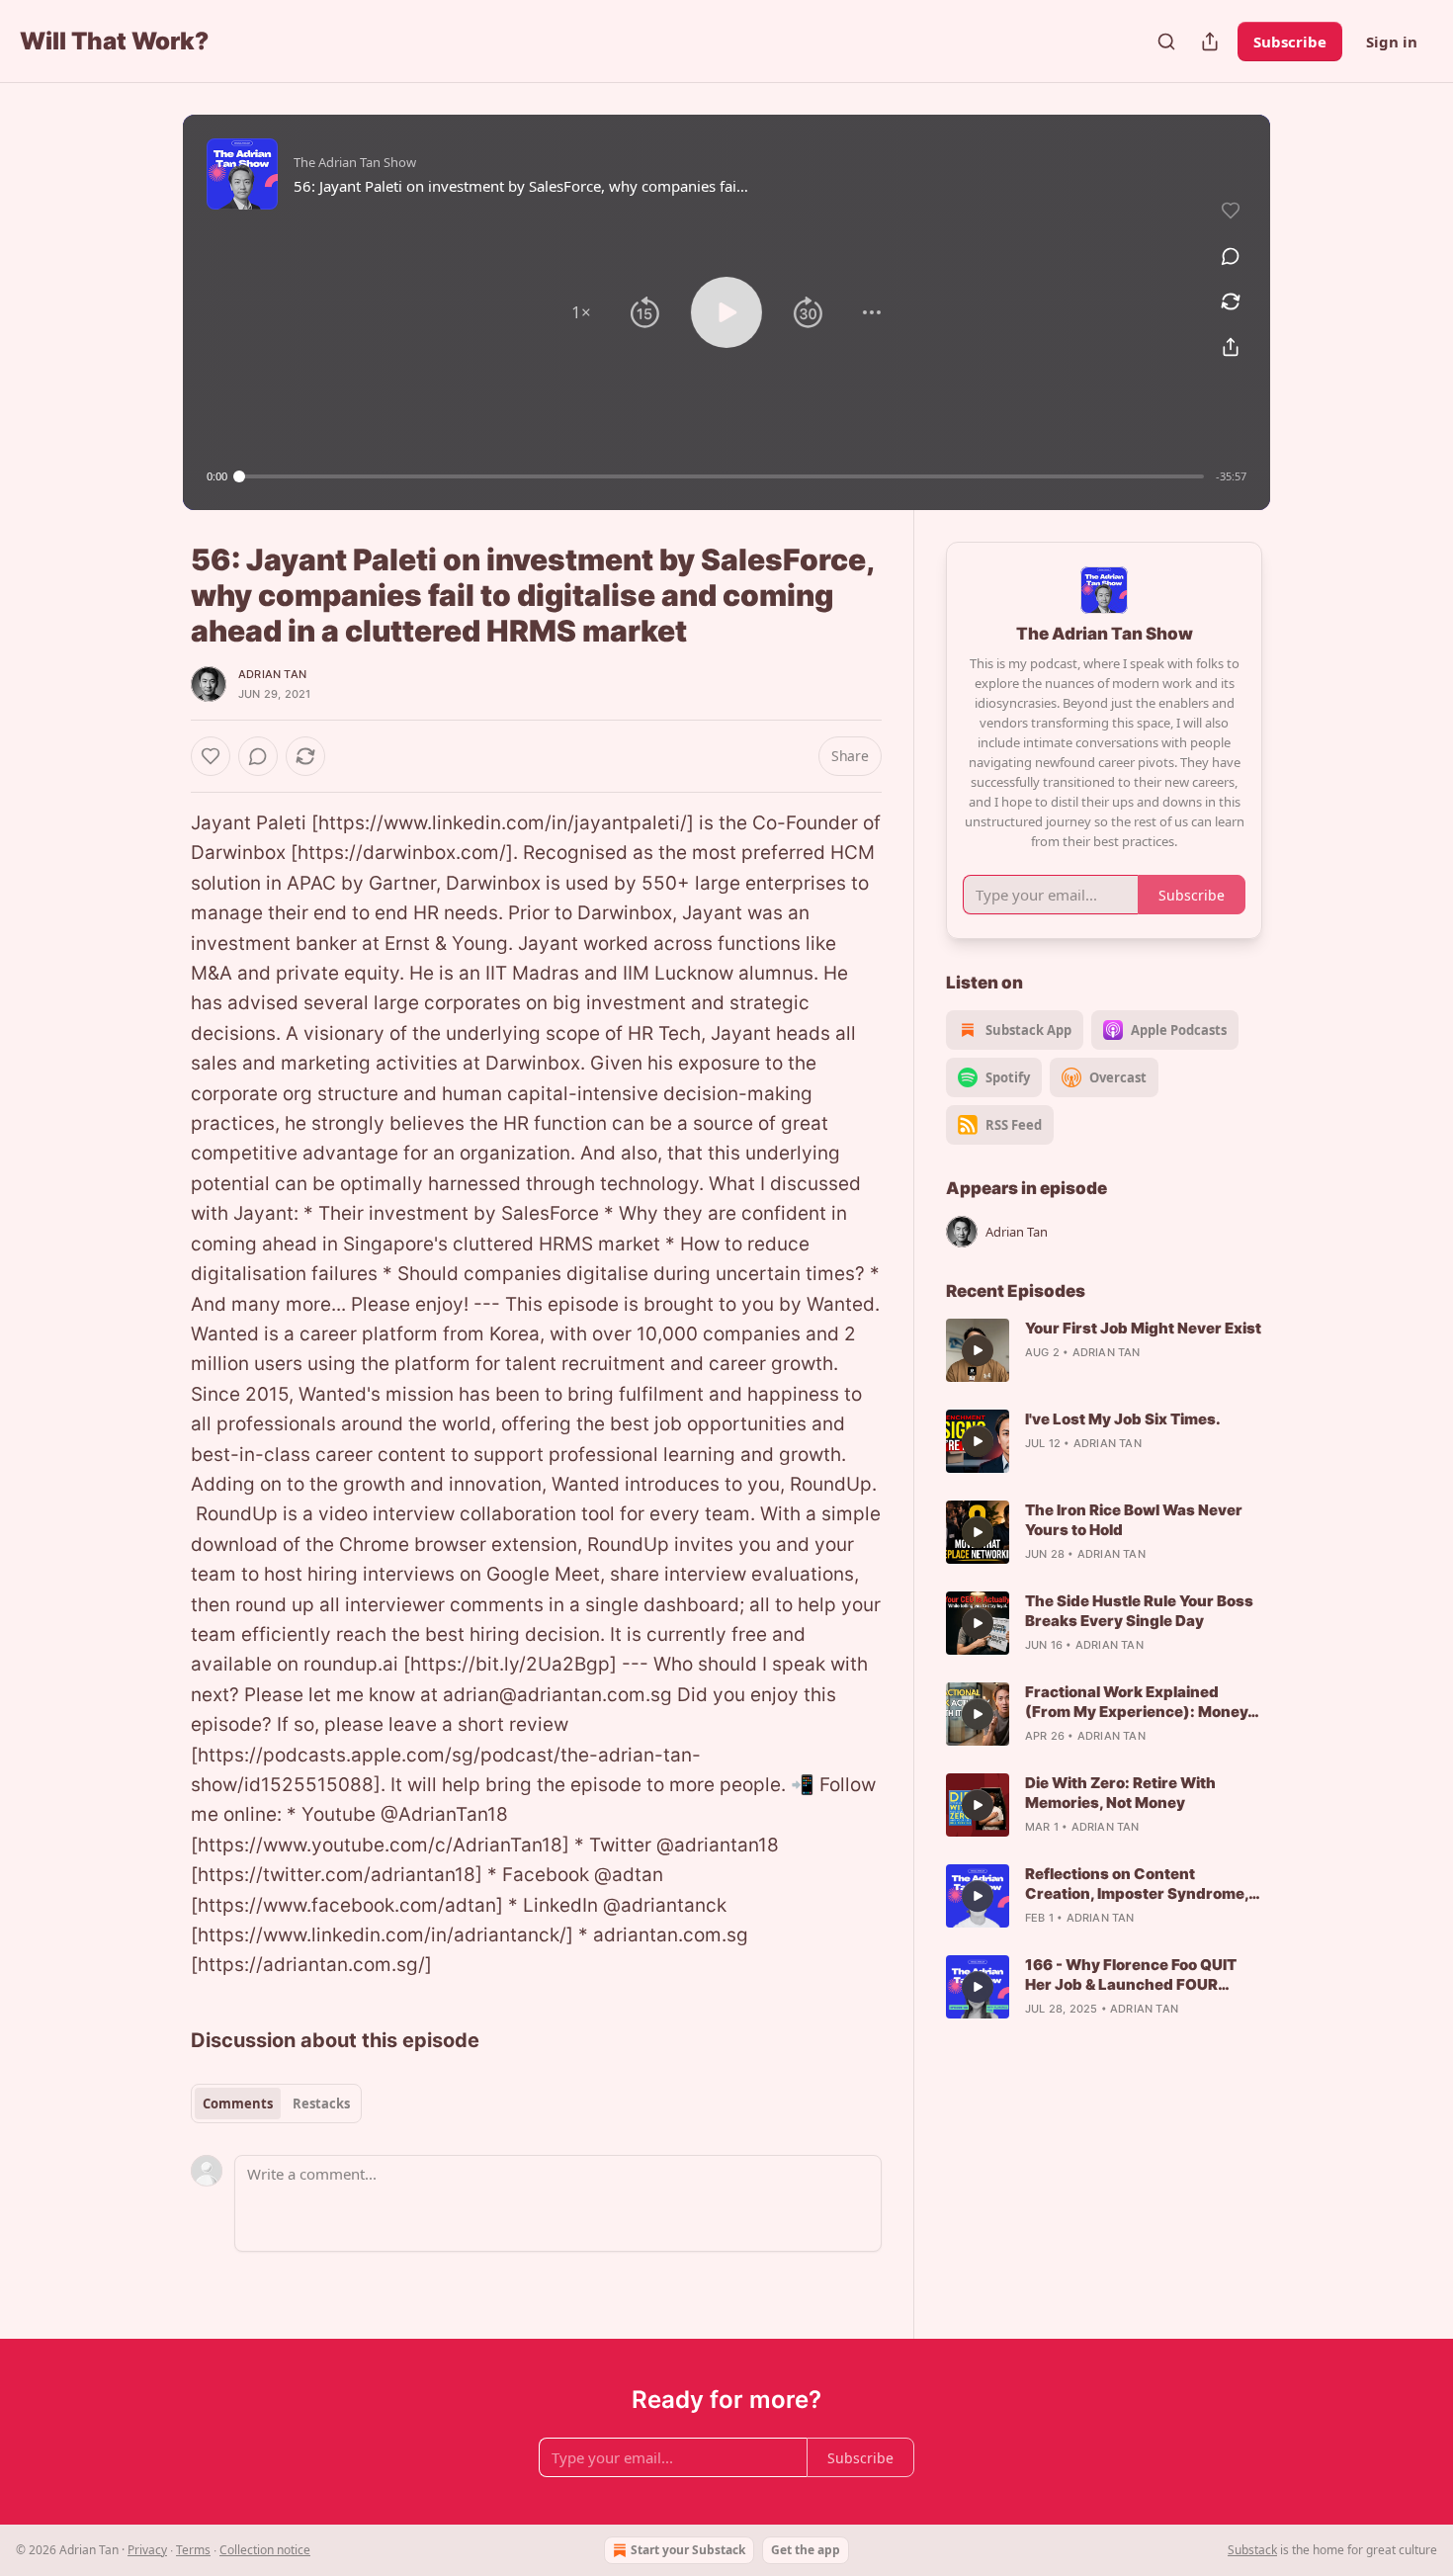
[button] (581, 312)
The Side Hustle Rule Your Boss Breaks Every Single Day (1139, 1611)
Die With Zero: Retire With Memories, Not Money (1120, 1793)
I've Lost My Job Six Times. (1123, 1419)
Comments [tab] (238, 2104)
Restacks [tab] (321, 2104)
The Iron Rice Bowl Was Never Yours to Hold (1134, 1520)
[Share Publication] (1210, 42)
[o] (978, 1350)
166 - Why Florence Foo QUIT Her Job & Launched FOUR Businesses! (1131, 1975)
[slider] (722, 476)
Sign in (1392, 42)
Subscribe (1290, 42)
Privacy (147, 2550)
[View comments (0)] (1231, 256)
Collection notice (265, 2550)
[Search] (1166, 42)
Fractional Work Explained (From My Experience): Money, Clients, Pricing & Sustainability (1141, 1702)
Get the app (806, 2550)
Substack (1252, 2550)
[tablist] (276, 2104)
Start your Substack (688, 2550)
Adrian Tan (272, 674)
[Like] (211, 756)
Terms (193, 2550)
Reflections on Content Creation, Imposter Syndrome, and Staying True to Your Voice (1138, 1884)
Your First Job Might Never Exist (1143, 1328)
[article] (1104, 1350)
